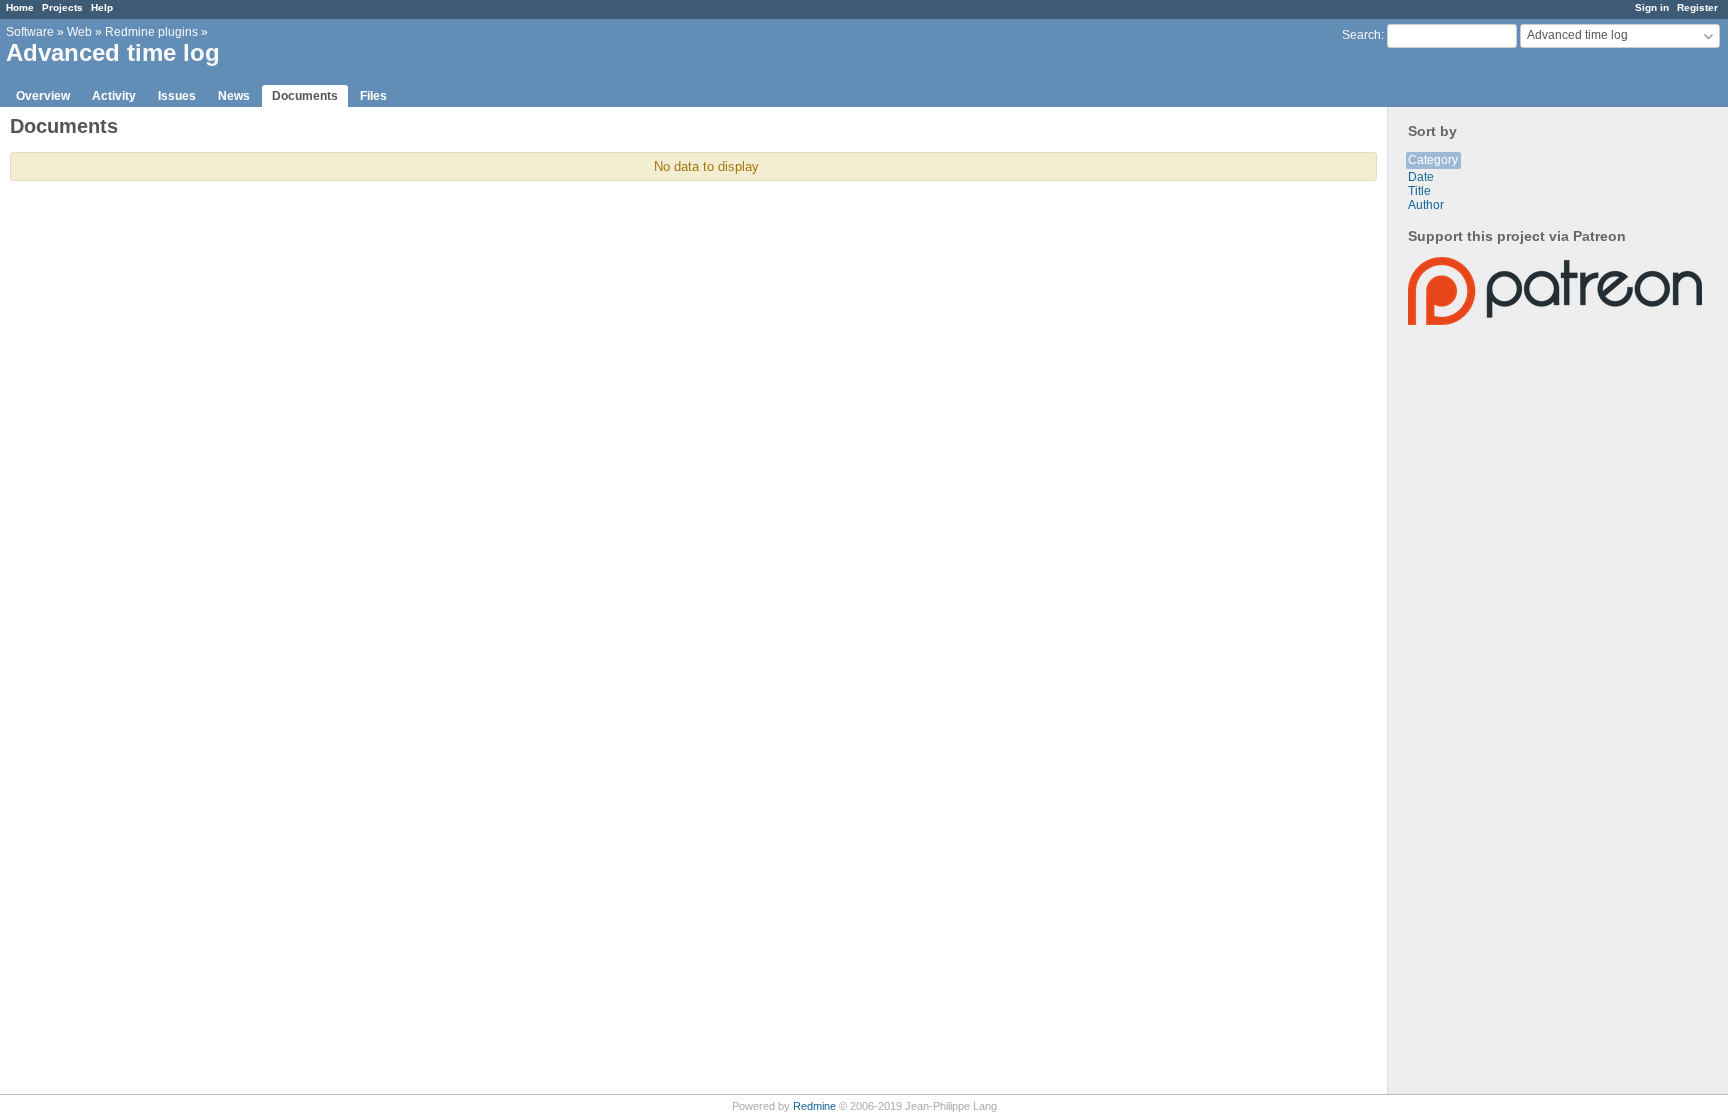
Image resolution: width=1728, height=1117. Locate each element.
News (234, 96)
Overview (43, 96)
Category (1433, 160)
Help (102, 7)
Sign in (1652, 7)
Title (1419, 191)
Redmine (814, 1106)
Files (373, 96)
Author (1426, 205)
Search (1361, 35)
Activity (114, 96)
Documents (305, 96)
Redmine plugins (151, 32)
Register (1697, 7)
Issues (177, 96)
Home (20, 7)
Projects (62, 7)
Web (79, 32)
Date (1421, 177)
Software (30, 32)
